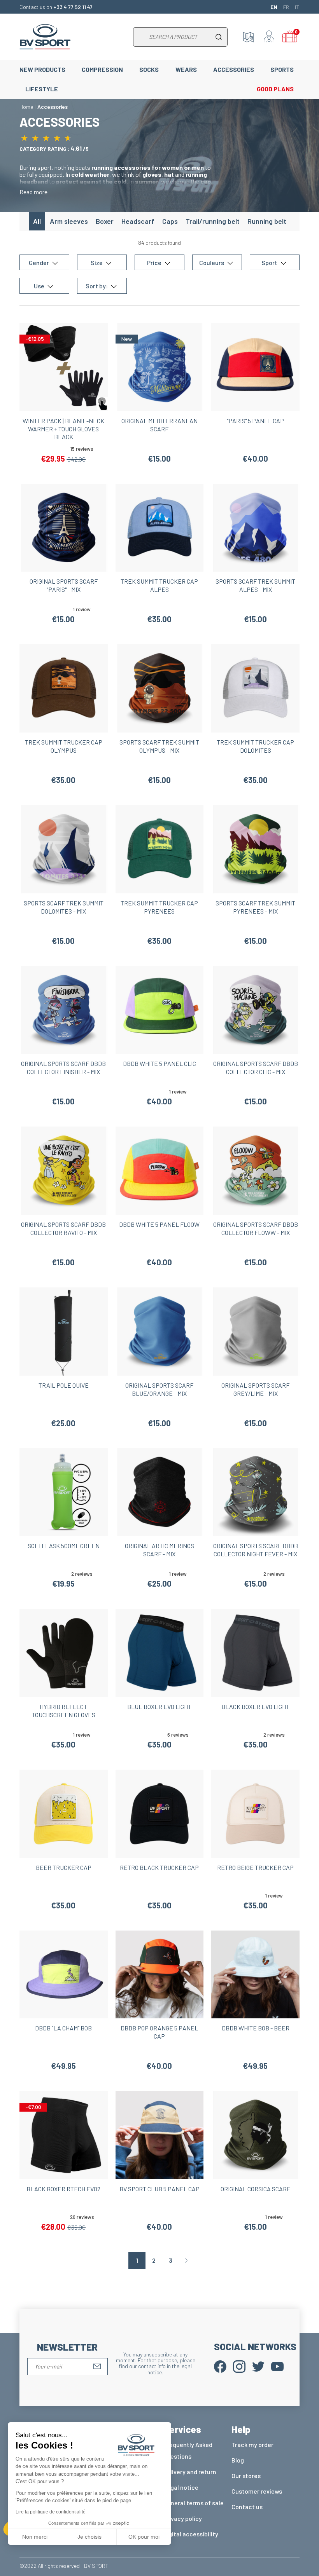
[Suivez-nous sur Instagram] (239, 2366)
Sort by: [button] (97, 286)
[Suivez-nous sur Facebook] (220, 2366)
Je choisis (89, 2537)
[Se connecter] (269, 37)
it (297, 7)
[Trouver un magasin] (249, 37)
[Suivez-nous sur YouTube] (277, 2366)
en (274, 7)
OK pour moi (144, 2537)
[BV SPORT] (45, 36)
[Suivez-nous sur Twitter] (258, 2366)
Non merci (35, 2537)
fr (286, 7)
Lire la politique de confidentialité (51, 2512)
